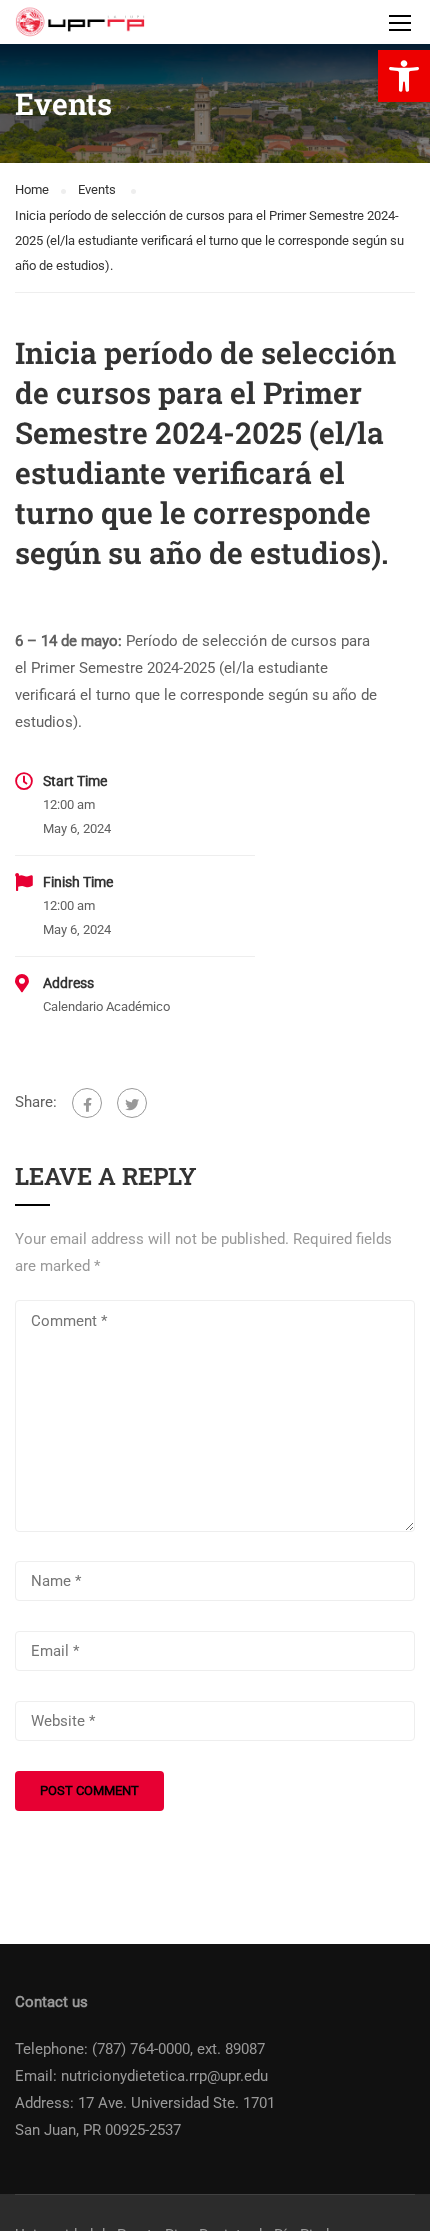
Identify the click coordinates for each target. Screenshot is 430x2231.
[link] (404, 76)
